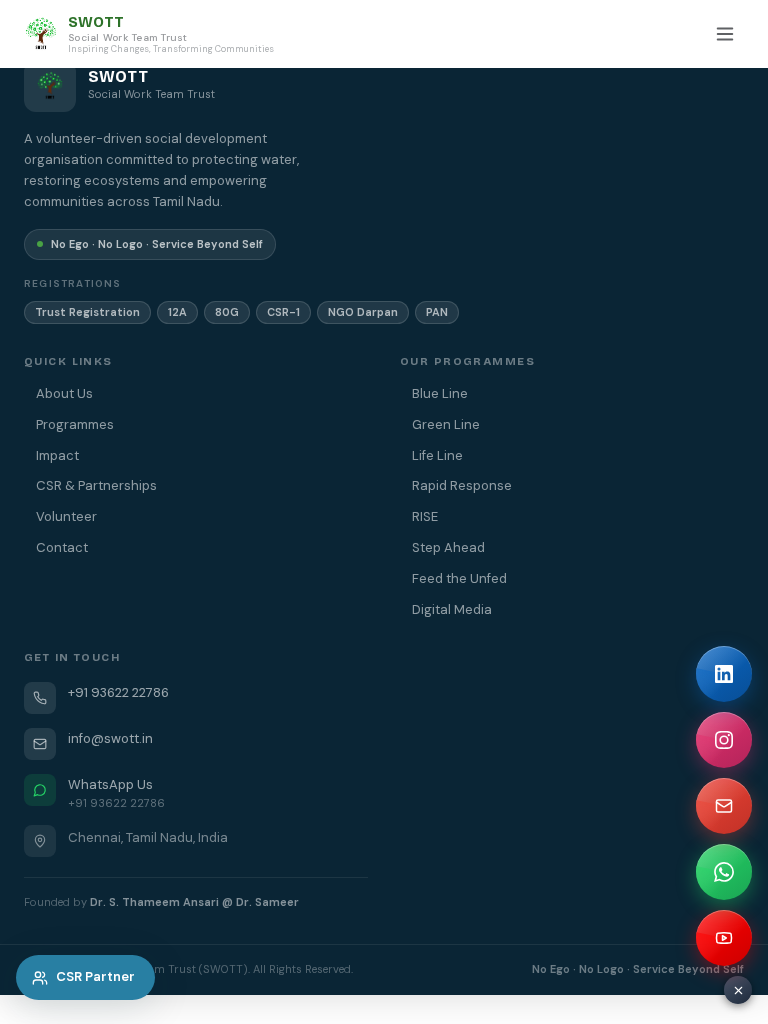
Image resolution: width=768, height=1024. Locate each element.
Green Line (446, 424)
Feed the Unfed (459, 578)
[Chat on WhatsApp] (724, 872)
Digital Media (452, 609)
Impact (57, 455)
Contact (62, 547)
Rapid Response (462, 485)
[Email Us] (724, 806)
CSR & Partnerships (96, 485)
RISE (425, 516)
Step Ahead (448, 547)
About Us (64, 393)
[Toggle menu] (725, 34)
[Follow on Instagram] (724, 740)
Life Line (437, 455)
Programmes (75, 424)
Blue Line (440, 393)
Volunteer (66, 516)
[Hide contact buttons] (738, 990)
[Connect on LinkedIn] (724, 674)
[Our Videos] (724, 938)
